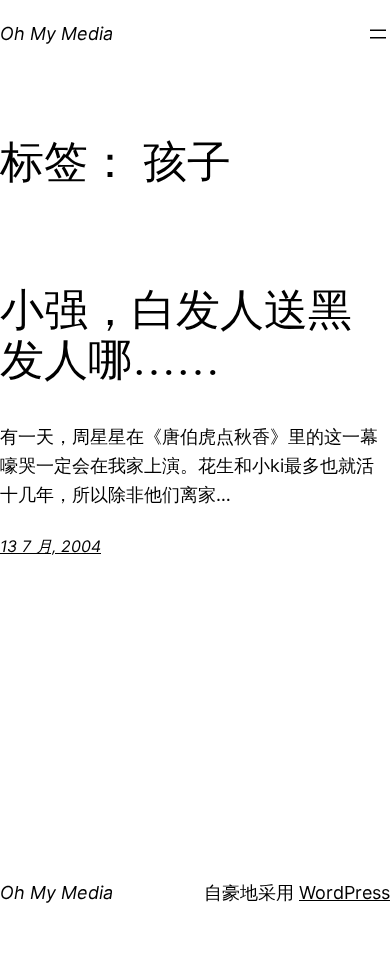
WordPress (344, 892)
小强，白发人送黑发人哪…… (176, 336)
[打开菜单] (378, 34)
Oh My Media (56, 33)
